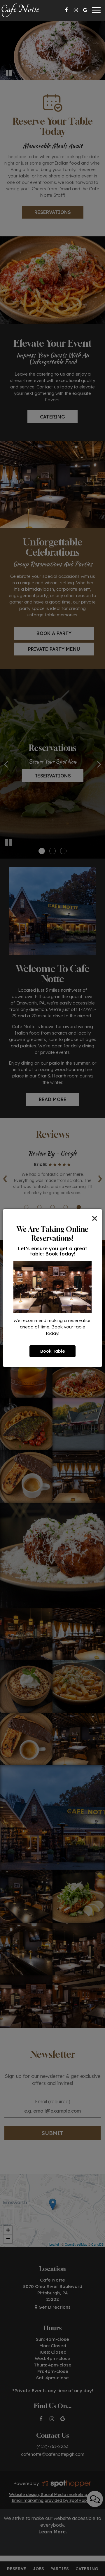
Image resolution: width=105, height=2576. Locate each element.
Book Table (52, 1351)
